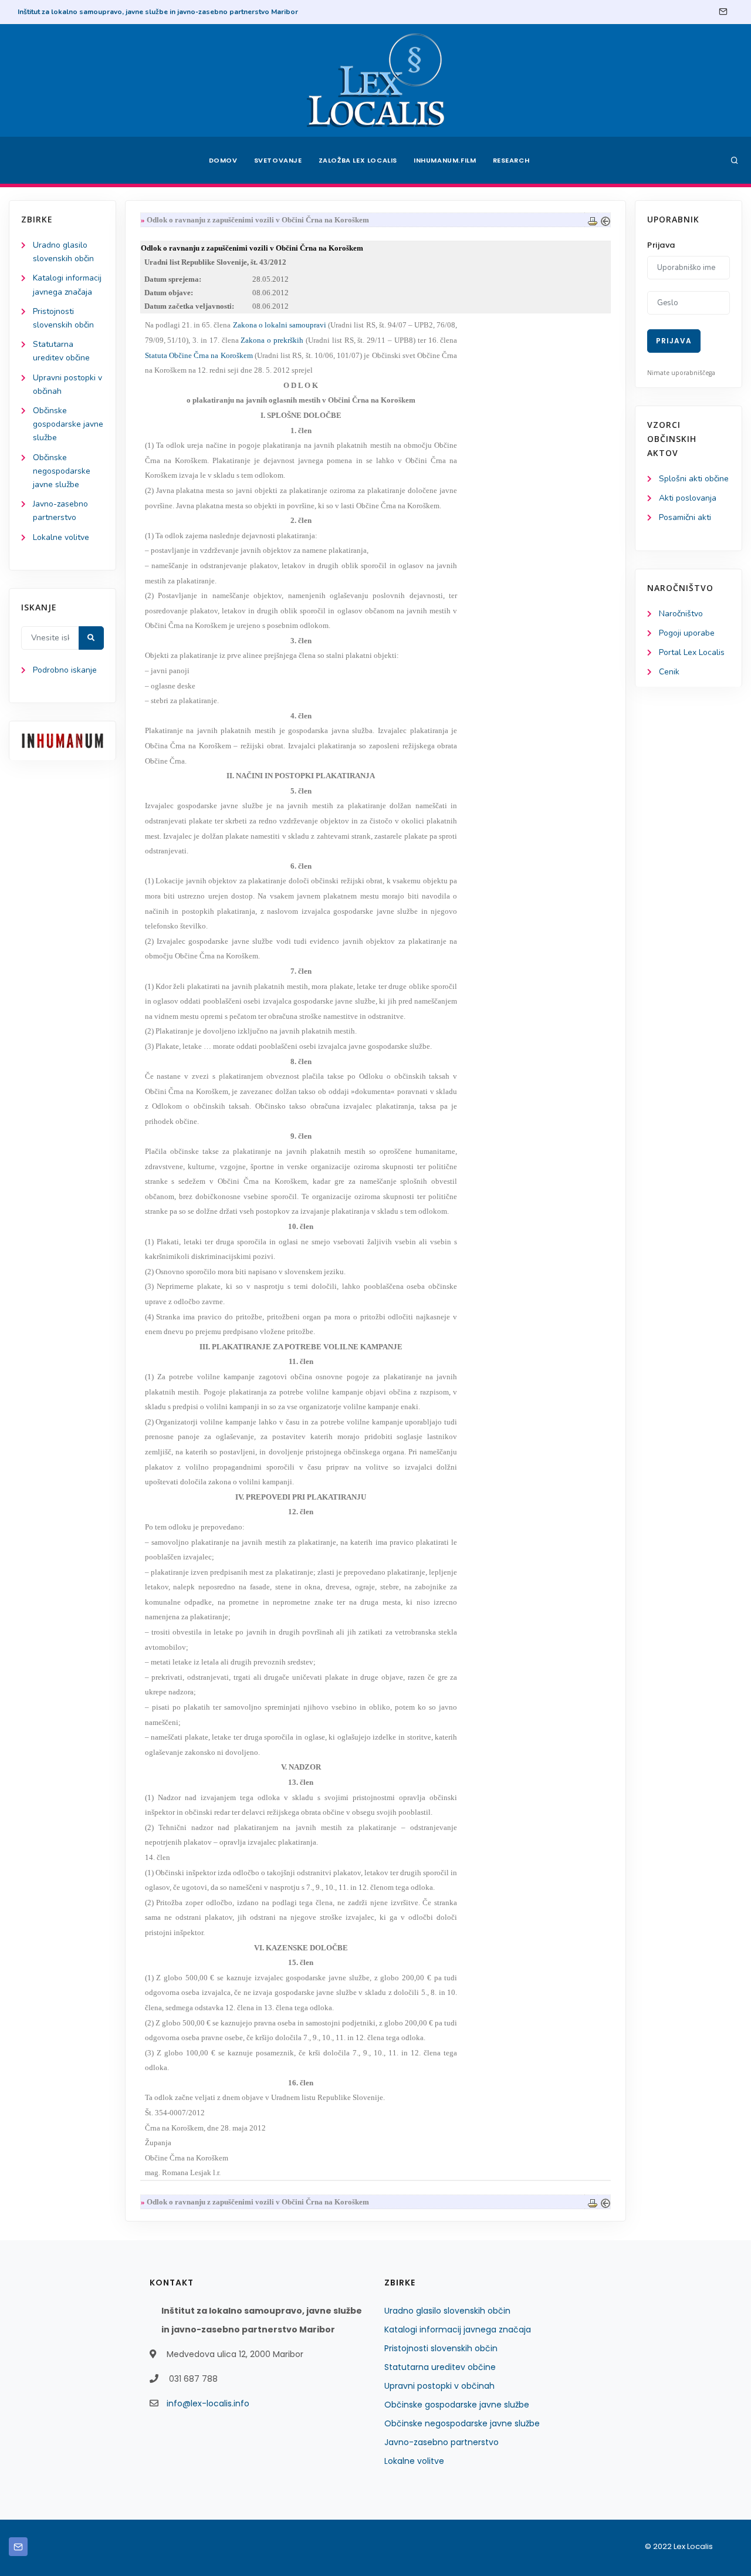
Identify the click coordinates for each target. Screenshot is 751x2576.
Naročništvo (681, 614)
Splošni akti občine (694, 479)
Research (511, 160)
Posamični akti (685, 517)
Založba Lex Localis (358, 160)
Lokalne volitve (61, 537)
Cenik (669, 672)
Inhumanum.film (445, 160)
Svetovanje (278, 160)
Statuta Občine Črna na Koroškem (199, 355)
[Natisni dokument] (593, 220)
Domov (223, 160)
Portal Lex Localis (692, 652)
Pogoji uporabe (687, 633)
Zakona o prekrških (272, 340)
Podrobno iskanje (65, 670)
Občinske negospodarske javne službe (62, 471)
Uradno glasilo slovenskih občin (447, 2311)
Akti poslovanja (688, 498)
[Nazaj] (605, 220)
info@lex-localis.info (208, 2403)
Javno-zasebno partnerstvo (442, 2442)
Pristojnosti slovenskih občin (441, 2348)
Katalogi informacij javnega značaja (458, 2329)
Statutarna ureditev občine (440, 2367)
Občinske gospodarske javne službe (68, 424)
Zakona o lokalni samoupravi (280, 325)
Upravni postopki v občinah (439, 2386)
